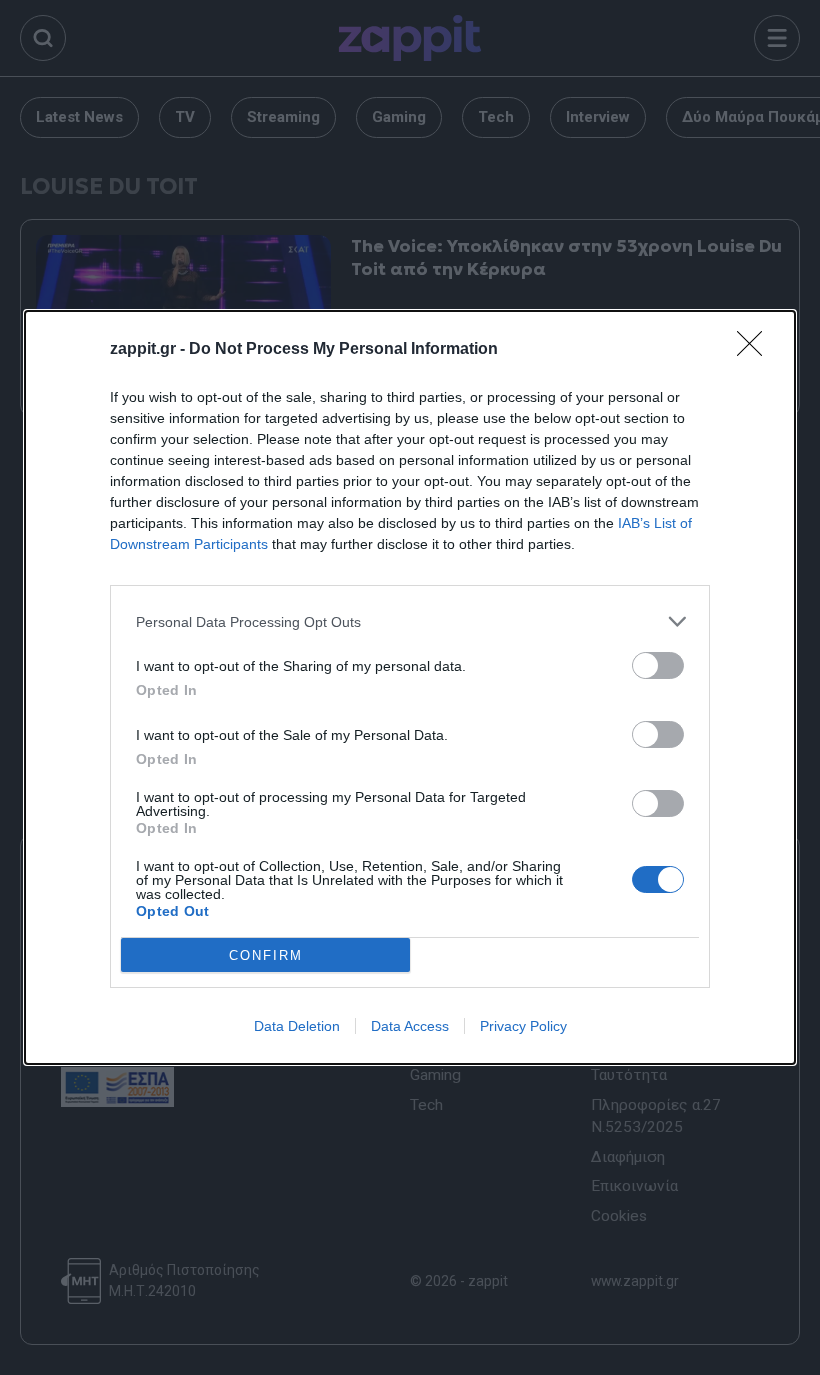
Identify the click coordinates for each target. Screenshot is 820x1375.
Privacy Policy (523, 1026)
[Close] (756, 350)
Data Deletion (297, 1026)
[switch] (658, 665)
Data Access (410, 1026)
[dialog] (410, 687)
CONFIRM (266, 955)
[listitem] (410, 621)
